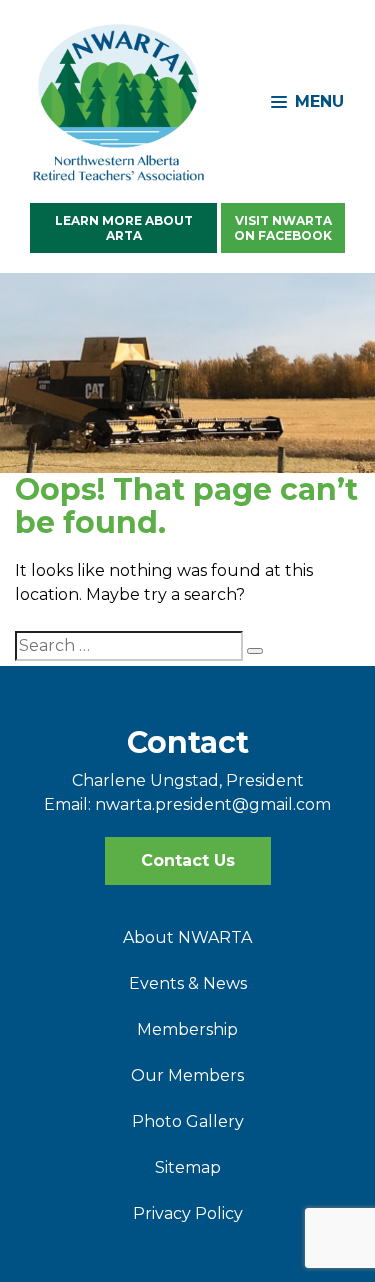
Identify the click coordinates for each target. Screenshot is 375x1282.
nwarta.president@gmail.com (213, 804)
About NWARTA (187, 937)
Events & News (188, 983)
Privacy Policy (188, 1213)
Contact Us (188, 860)
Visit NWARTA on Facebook (283, 228)
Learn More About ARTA (124, 228)
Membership (187, 1029)
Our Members (187, 1075)
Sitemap (188, 1167)
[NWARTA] (120, 101)
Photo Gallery (188, 1121)
